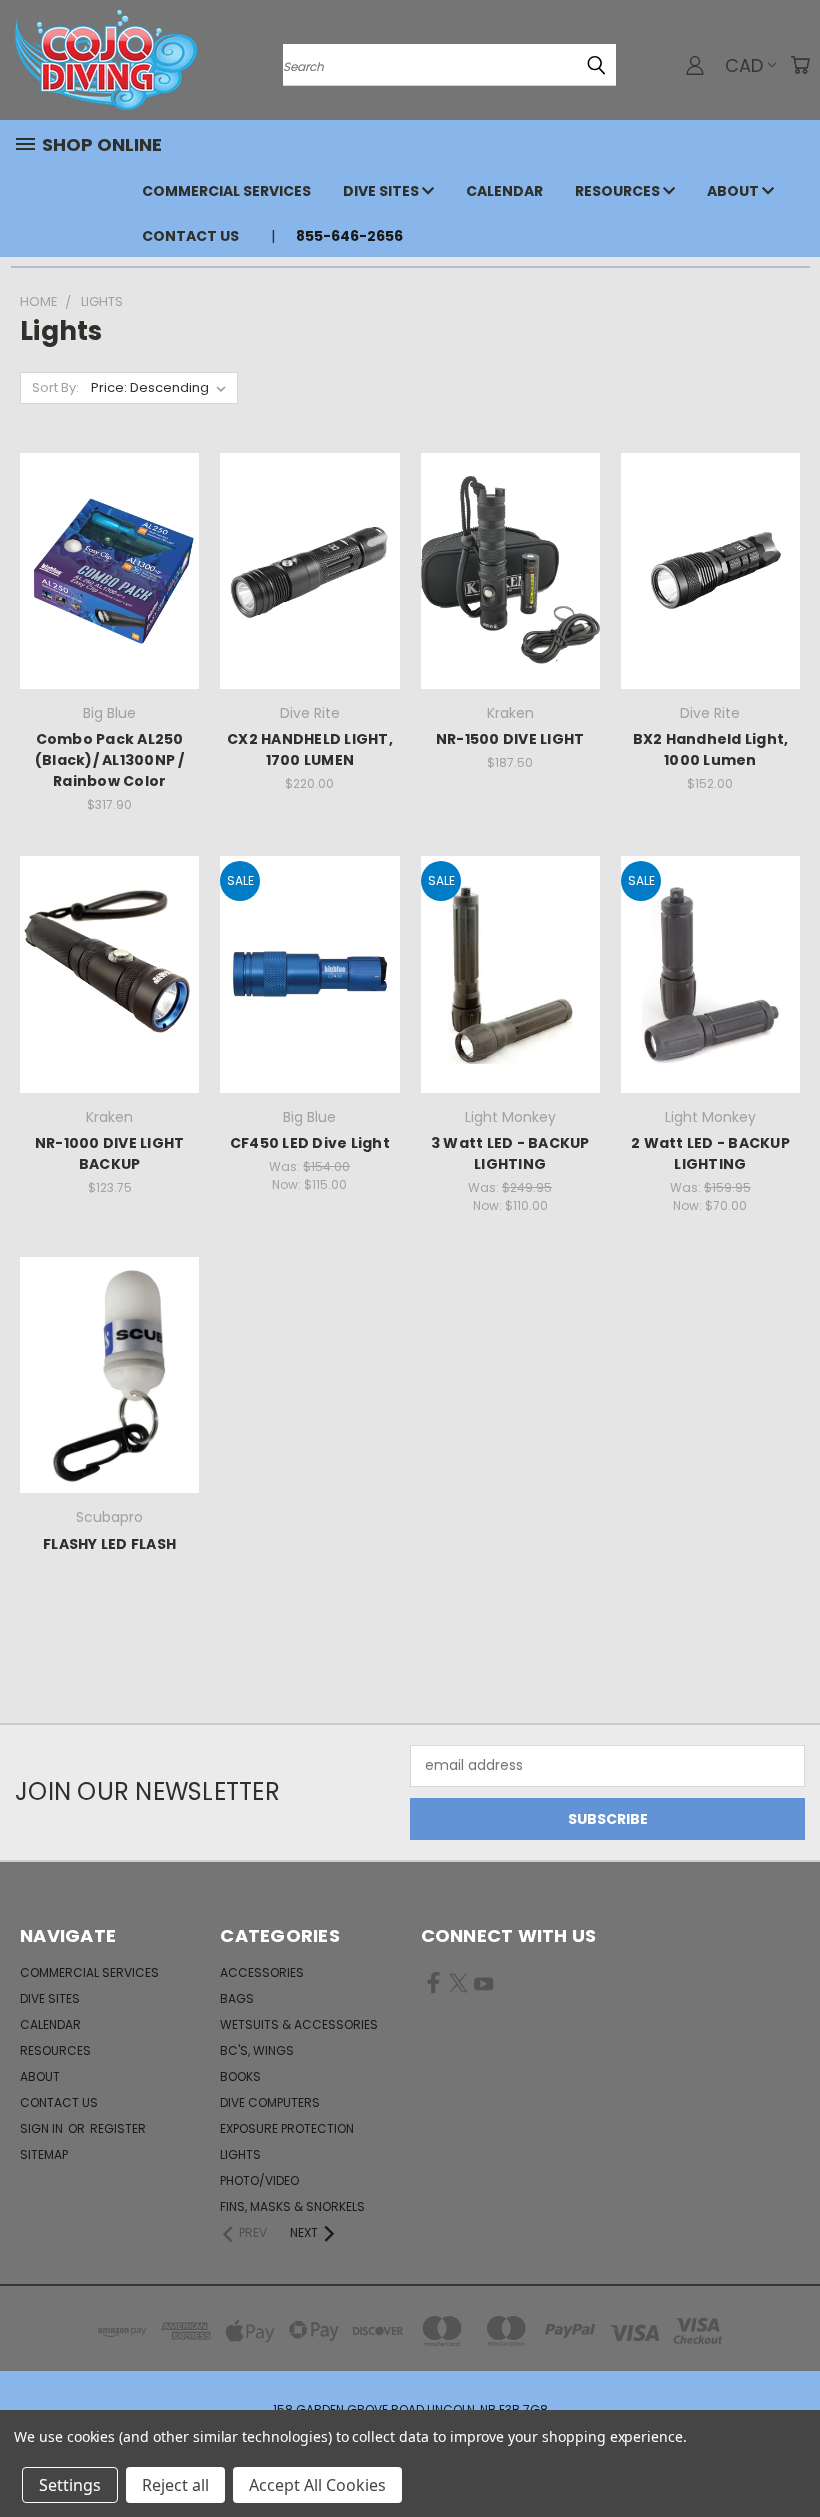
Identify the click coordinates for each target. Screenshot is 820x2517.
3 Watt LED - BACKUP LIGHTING (510, 1153)
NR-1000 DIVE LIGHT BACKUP (110, 1153)
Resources (619, 191)
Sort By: (55, 387)
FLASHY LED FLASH (109, 1544)
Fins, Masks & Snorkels (292, 2206)
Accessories (262, 1972)
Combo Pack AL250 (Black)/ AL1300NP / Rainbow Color (110, 760)
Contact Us (190, 236)
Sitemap (44, 2154)
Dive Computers (270, 2102)
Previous (789, 2454)
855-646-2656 (349, 236)
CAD (744, 65)
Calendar (504, 191)
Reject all (175, 2485)
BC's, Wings (257, 2050)
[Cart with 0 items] (800, 65)
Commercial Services (226, 191)
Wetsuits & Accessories (299, 2024)
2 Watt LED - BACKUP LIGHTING (710, 1153)
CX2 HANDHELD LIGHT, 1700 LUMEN (310, 749)
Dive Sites (382, 191)
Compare (103, 568)
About (734, 191)
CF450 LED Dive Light (310, 1143)
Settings (70, 2485)
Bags (237, 1998)
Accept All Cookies (317, 2485)
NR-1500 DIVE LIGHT (510, 739)
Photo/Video (259, 2180)
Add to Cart (109, 605)
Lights (240, 2154)
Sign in (43, 2128)
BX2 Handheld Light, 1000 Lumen (711, 749)
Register (118, 2128)
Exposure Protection (287, 2128)
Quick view (110, 529)
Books (240, 2076)
